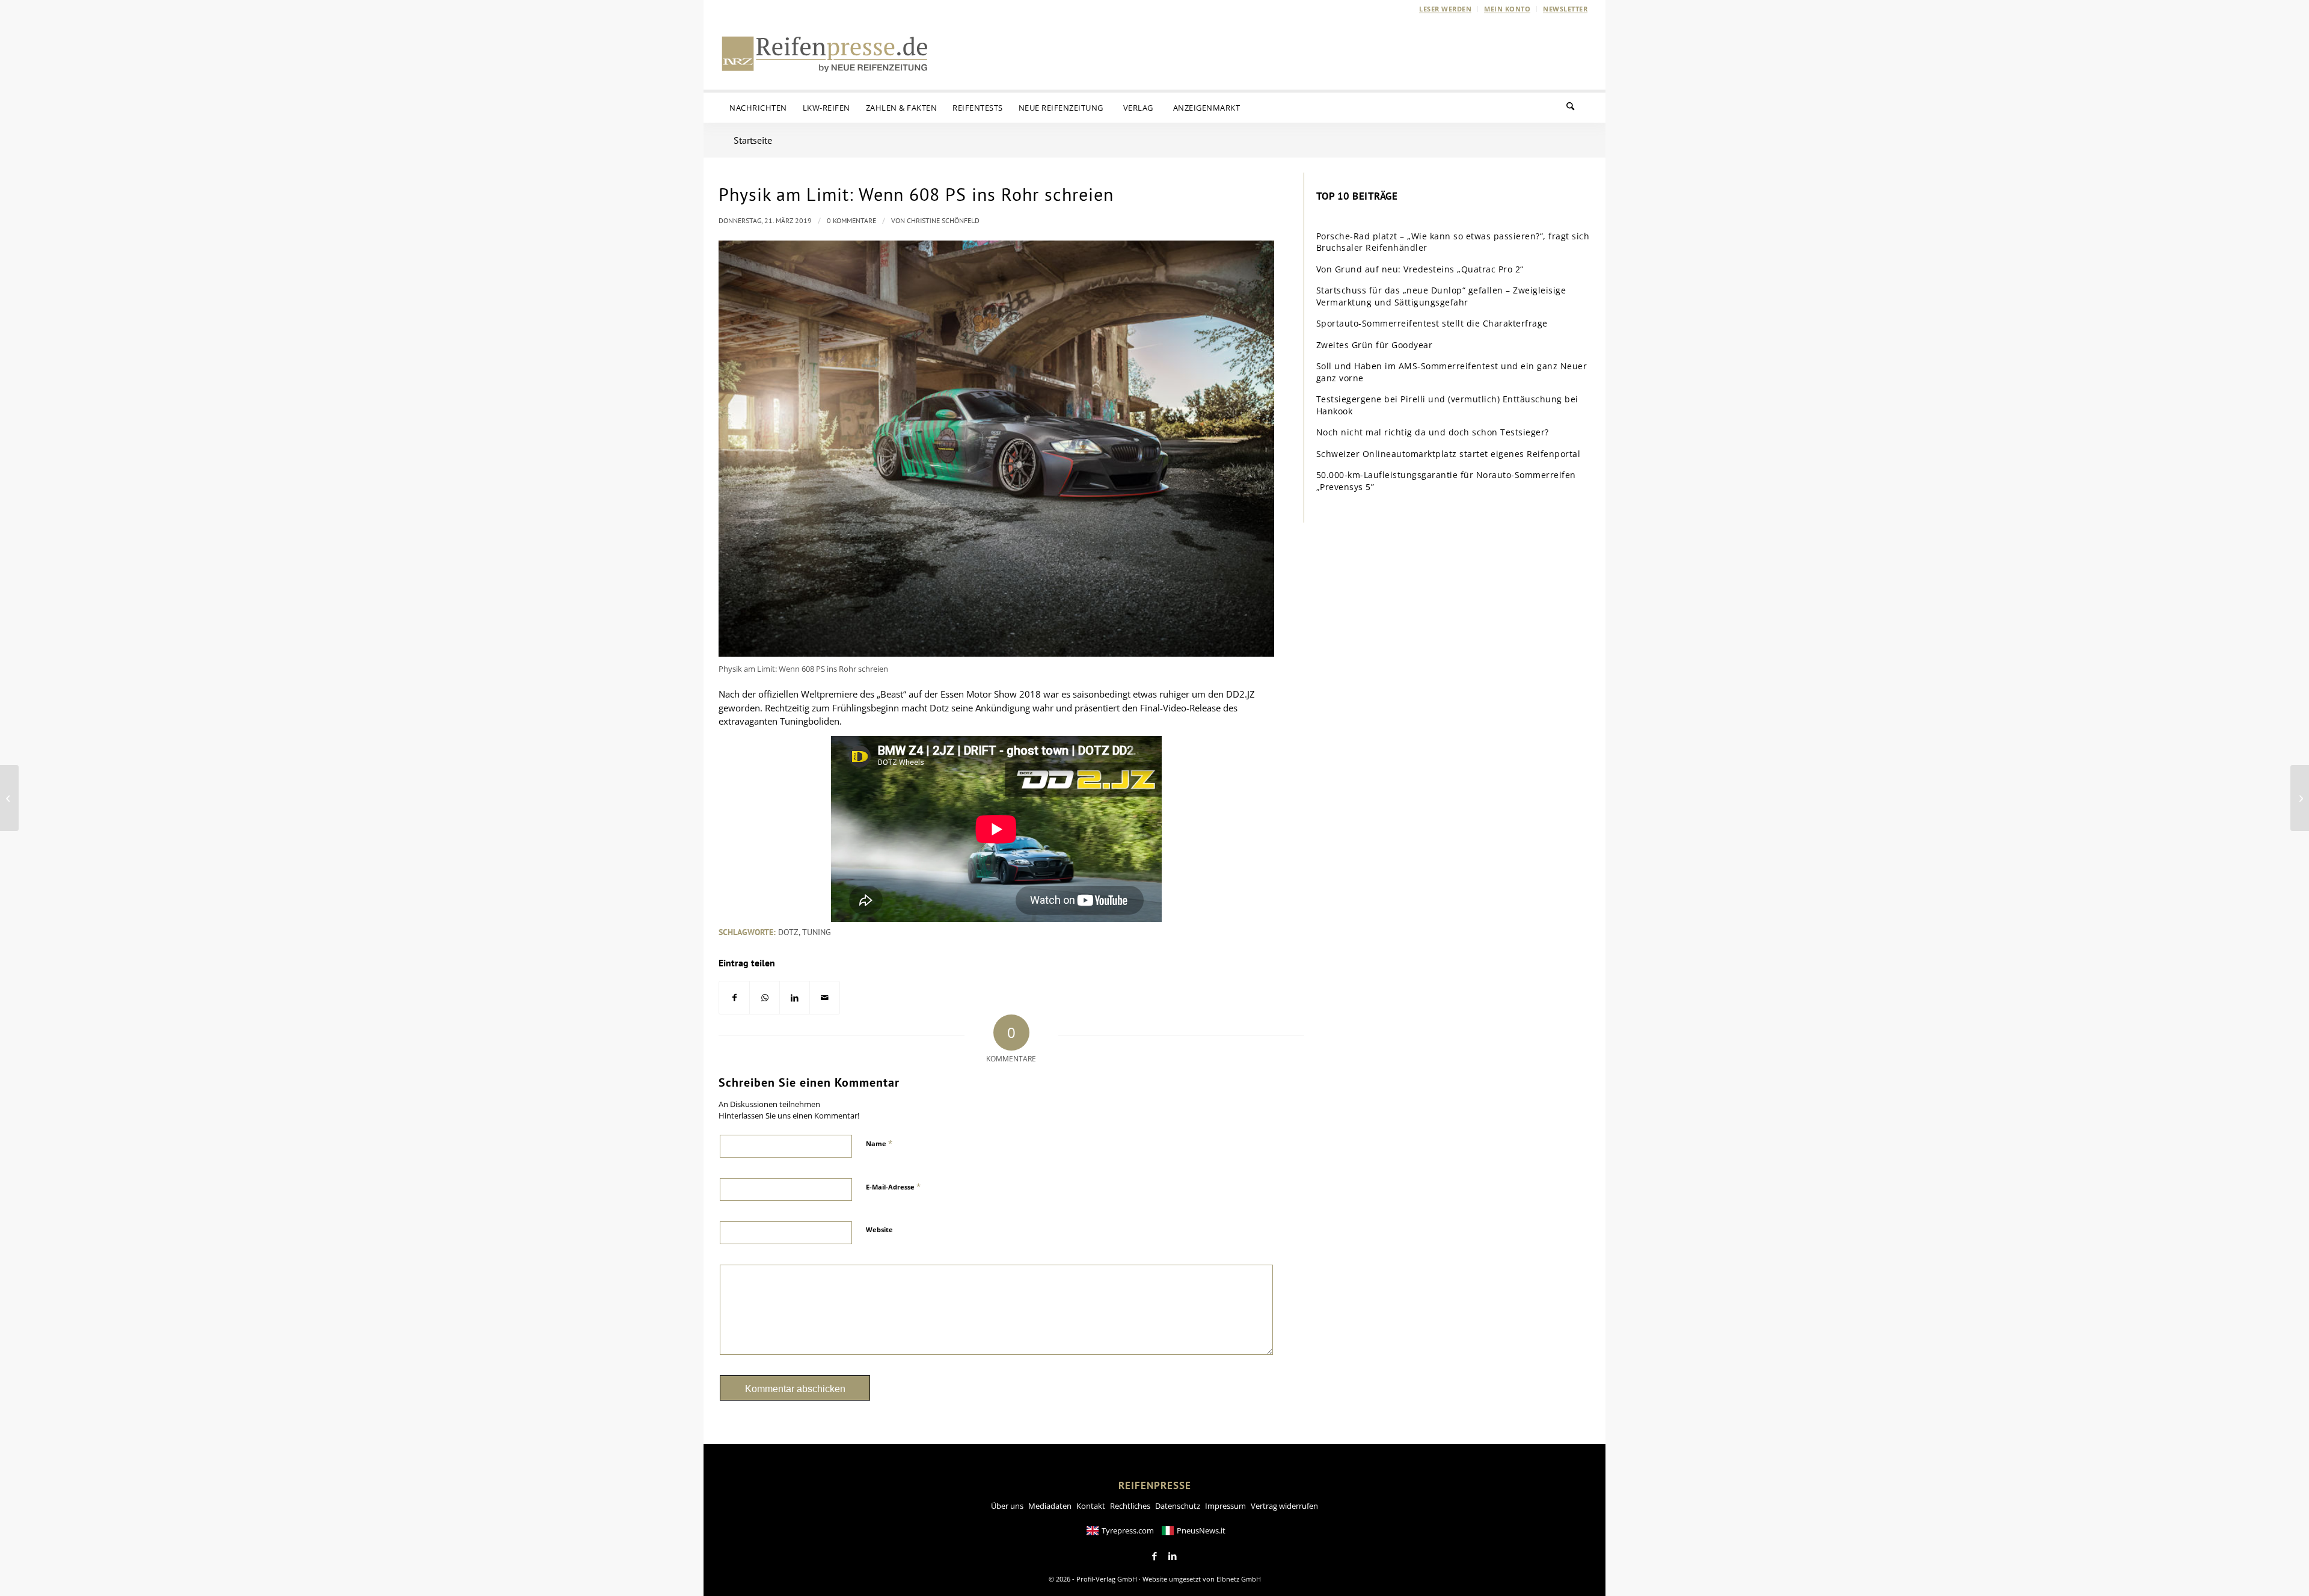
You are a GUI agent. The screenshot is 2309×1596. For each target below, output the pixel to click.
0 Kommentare (851, 220)
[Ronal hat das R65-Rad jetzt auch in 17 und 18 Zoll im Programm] (2300, 798)
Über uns (1007, 1506)
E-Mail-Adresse (893, 1186)
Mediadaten (1050, 1506)
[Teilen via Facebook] (734, 998)
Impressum (1225, 1506)
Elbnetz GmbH (1239, 1579)
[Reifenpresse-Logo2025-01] (825, 54)
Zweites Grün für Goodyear (1375, 345)
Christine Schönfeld (943, 220)
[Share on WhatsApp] (765, 998)
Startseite (753, 140)
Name (879, 1143)
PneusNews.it (1201, 1530)
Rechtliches (1130, 1506)
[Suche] (1578, 108)
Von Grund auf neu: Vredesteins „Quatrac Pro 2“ (1420, 269)
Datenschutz (1178, 1506)
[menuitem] (1446, 9)
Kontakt (1091, 1506)
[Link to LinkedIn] (1173, 1556)
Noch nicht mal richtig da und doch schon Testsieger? (1433, 432)
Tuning (817, 932)
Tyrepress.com (1128, 1530)
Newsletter (1565, 9)
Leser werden (1445, 9)
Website (879, 1229)
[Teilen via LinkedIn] (795, 998)
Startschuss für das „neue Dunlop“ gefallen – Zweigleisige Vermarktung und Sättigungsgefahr (1441, 296)
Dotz (788, 932)
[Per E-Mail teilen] (825, 998)
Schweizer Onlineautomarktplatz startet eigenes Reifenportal (1449, 454)
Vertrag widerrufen (1284, 1506)
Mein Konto (1507, 9)
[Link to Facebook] (1154, 1556)
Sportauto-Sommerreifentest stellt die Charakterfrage (1432, 323)
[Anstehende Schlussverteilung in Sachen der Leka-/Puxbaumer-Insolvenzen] (9, 798)
